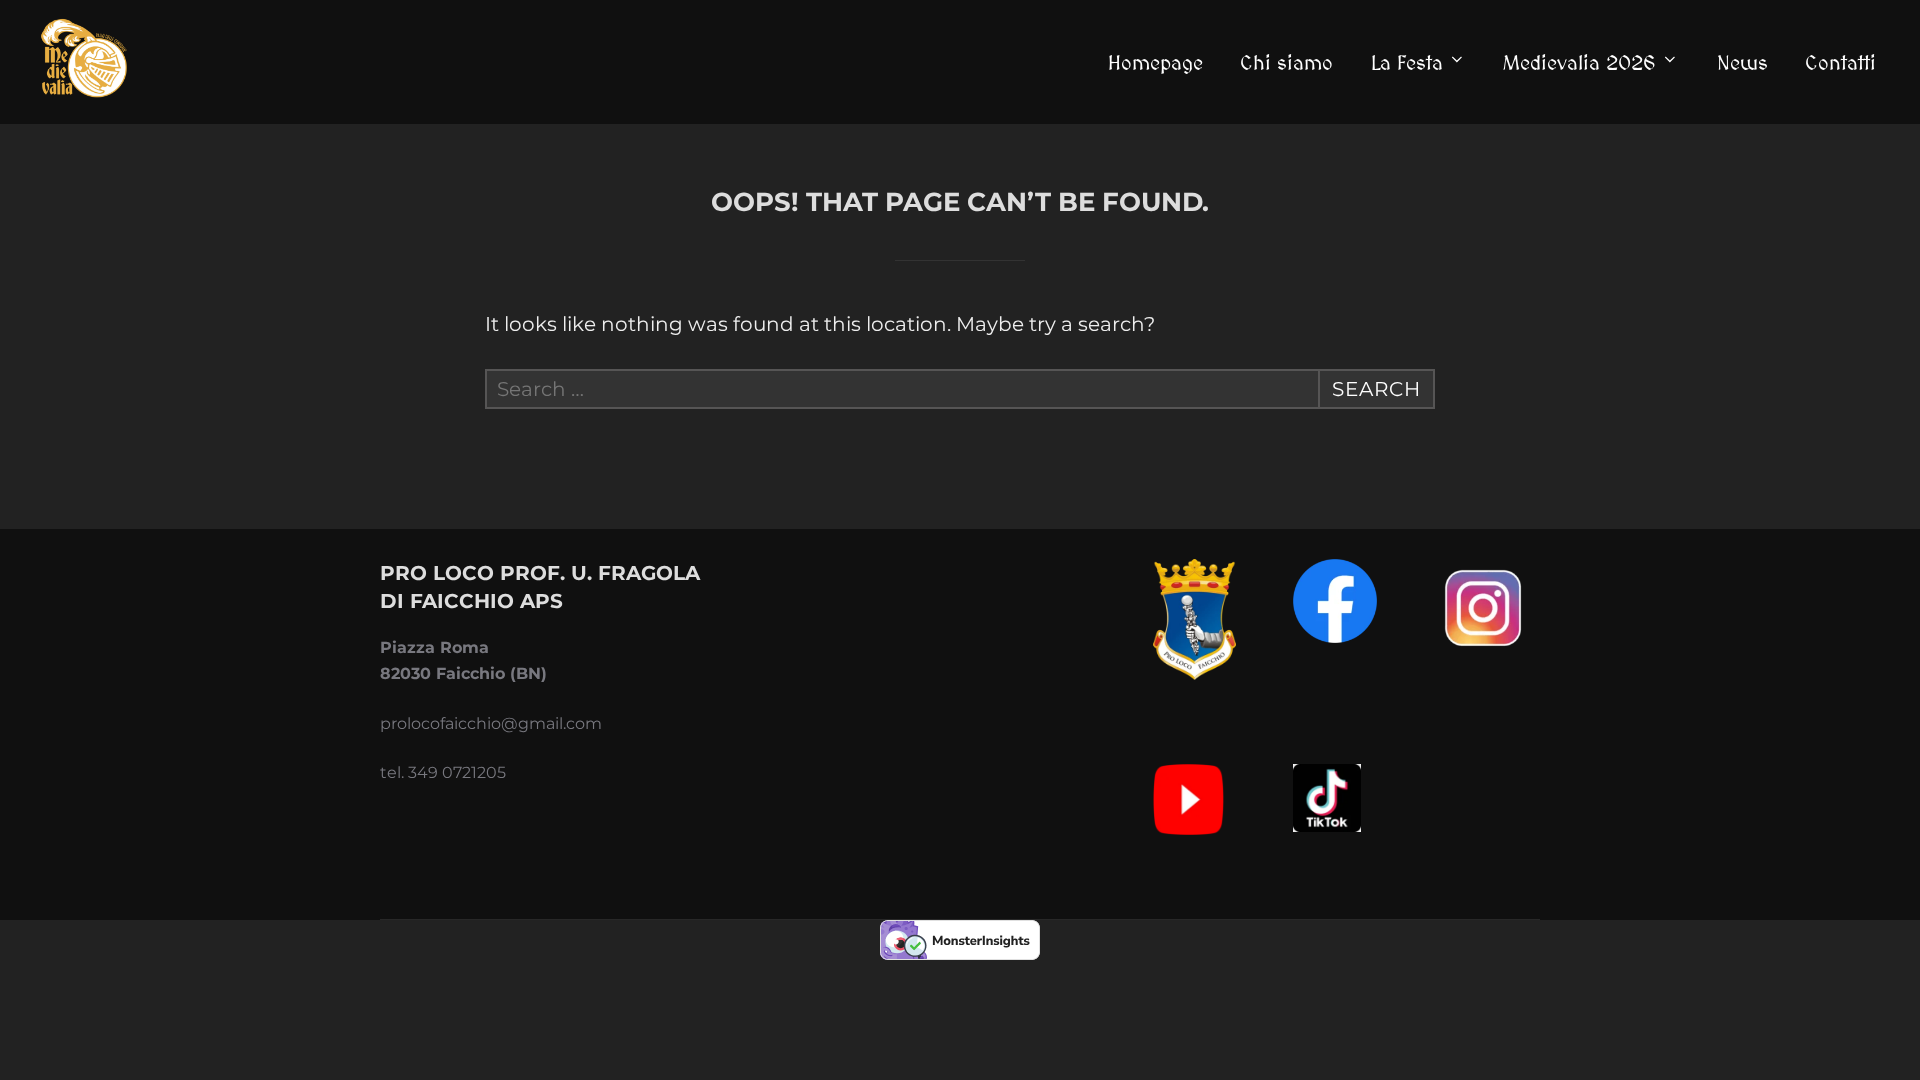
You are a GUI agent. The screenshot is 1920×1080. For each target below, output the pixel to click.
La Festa (1407, 62)
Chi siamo (1286, 62)
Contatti (1840, 62)
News (1742, 62)
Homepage (1155, 62)
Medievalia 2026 (1579, 62)
